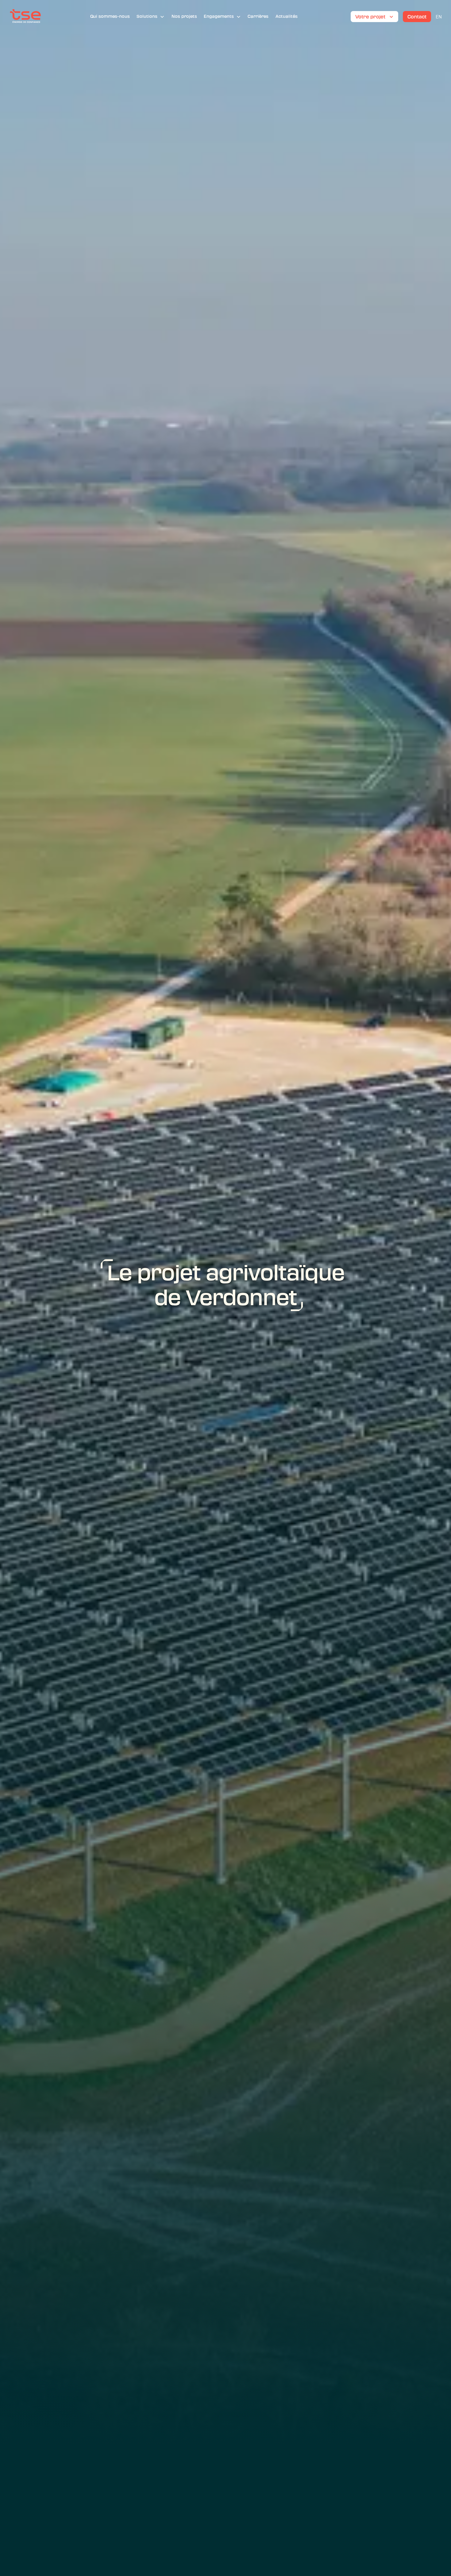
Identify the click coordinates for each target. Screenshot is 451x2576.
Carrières (258, 16)
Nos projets (184, 16)
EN (439, 17)
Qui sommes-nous (110, 16)
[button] (150, 17)
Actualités (287, 16)
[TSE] (25, 17)
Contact (417, 17)
